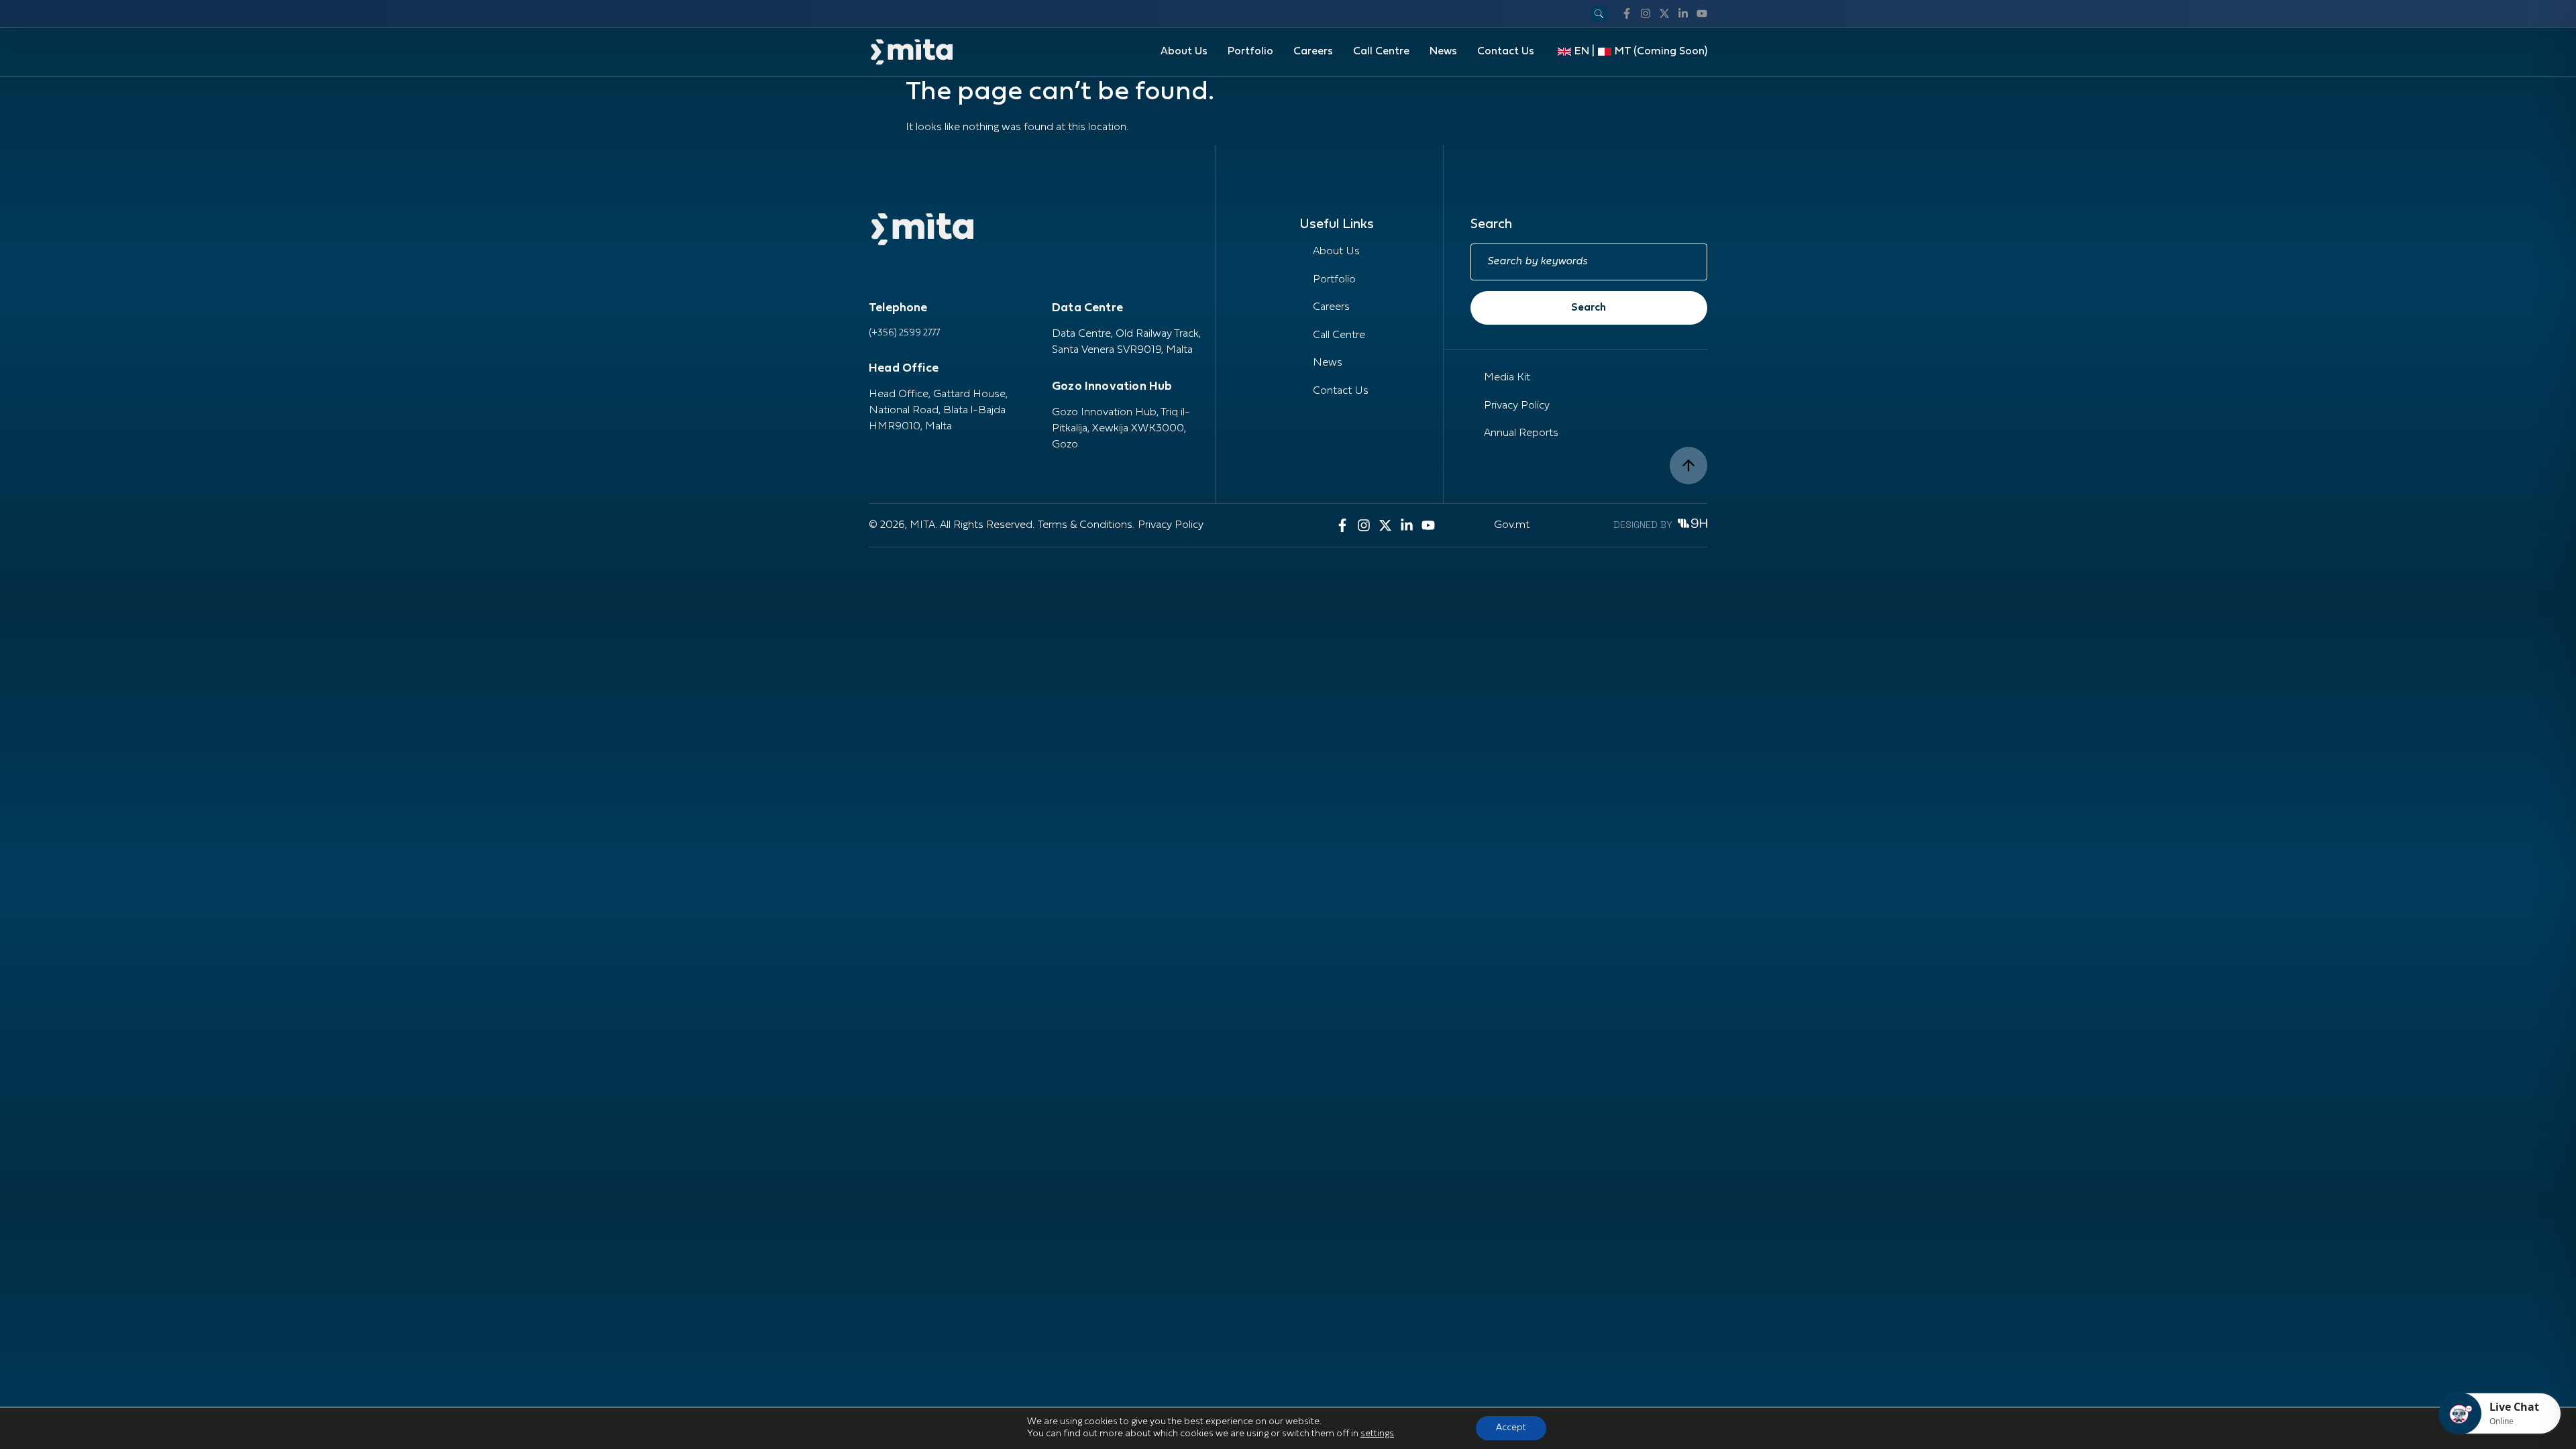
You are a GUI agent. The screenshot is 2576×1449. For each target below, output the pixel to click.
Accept (1511, 1428)
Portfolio (1250, 52)
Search (1589, 308)
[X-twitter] (1664, 13)
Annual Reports (1521, 433)
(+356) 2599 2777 (904, 333)
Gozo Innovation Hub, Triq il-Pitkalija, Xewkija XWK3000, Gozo (1121, 429)
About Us (1184, 52)
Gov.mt (1512, 525)
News (1443, 52)
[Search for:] (1589, 262)
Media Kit (1507, 378)
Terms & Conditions (1085, 525)
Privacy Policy (1517, 406)
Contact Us (1506, 52)
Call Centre (1381, 52)
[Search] (1599, 14)
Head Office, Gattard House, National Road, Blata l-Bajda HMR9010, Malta (938, 411)
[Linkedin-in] (1683, 13)
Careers (1313, 52)
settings (1377, 1434)
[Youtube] (1702, 13)
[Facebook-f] (1627, 13)
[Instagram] (1646, 13)
